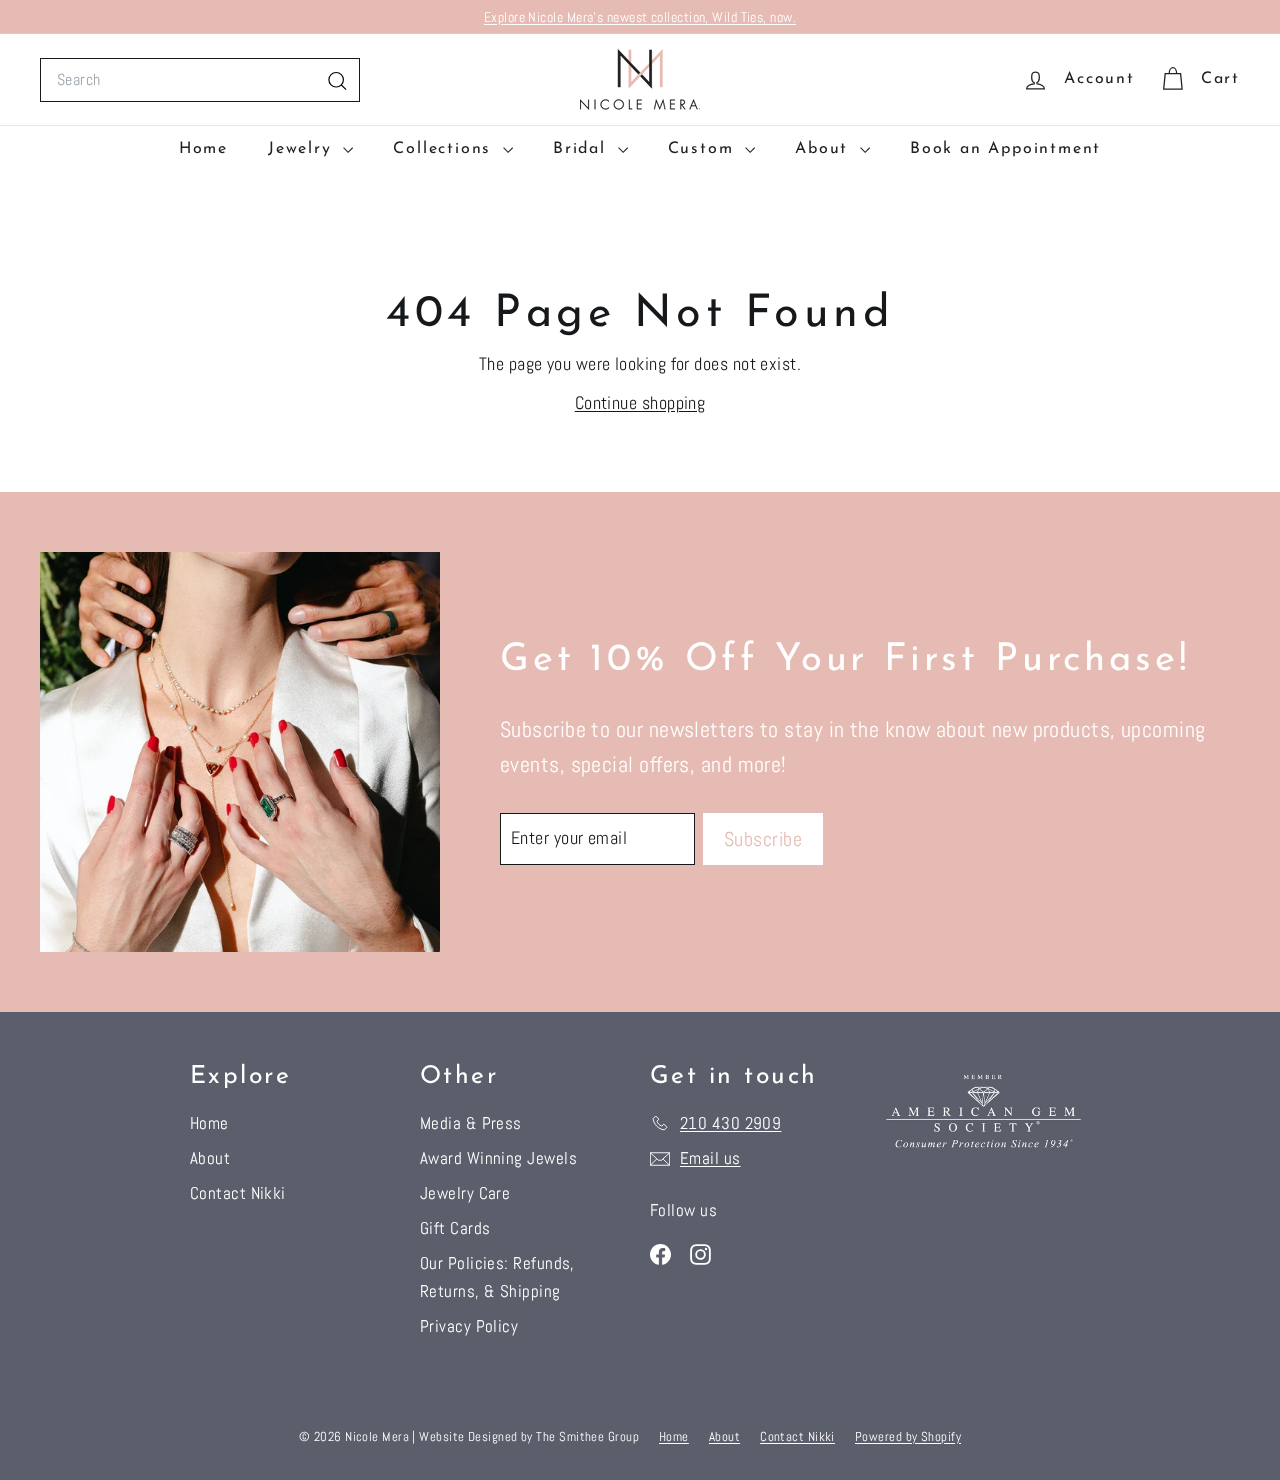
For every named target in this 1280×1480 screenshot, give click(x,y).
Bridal (583, 149)
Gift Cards (455, 1228)
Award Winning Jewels (498, 1158)
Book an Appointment (1005, 149)
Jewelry (303, 149)
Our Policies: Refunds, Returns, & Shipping (497, 1276)
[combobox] (200, 80)
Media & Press (471, 1123)
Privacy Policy (469, 1326)
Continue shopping (640, 402)
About (825, 149)
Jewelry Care (465, 1193)
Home (203, 149)
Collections (445, 149)
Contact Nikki (238, 1193)
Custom (704, 149)
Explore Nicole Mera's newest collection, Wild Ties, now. (640, 17)
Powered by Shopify (908, 1436)
